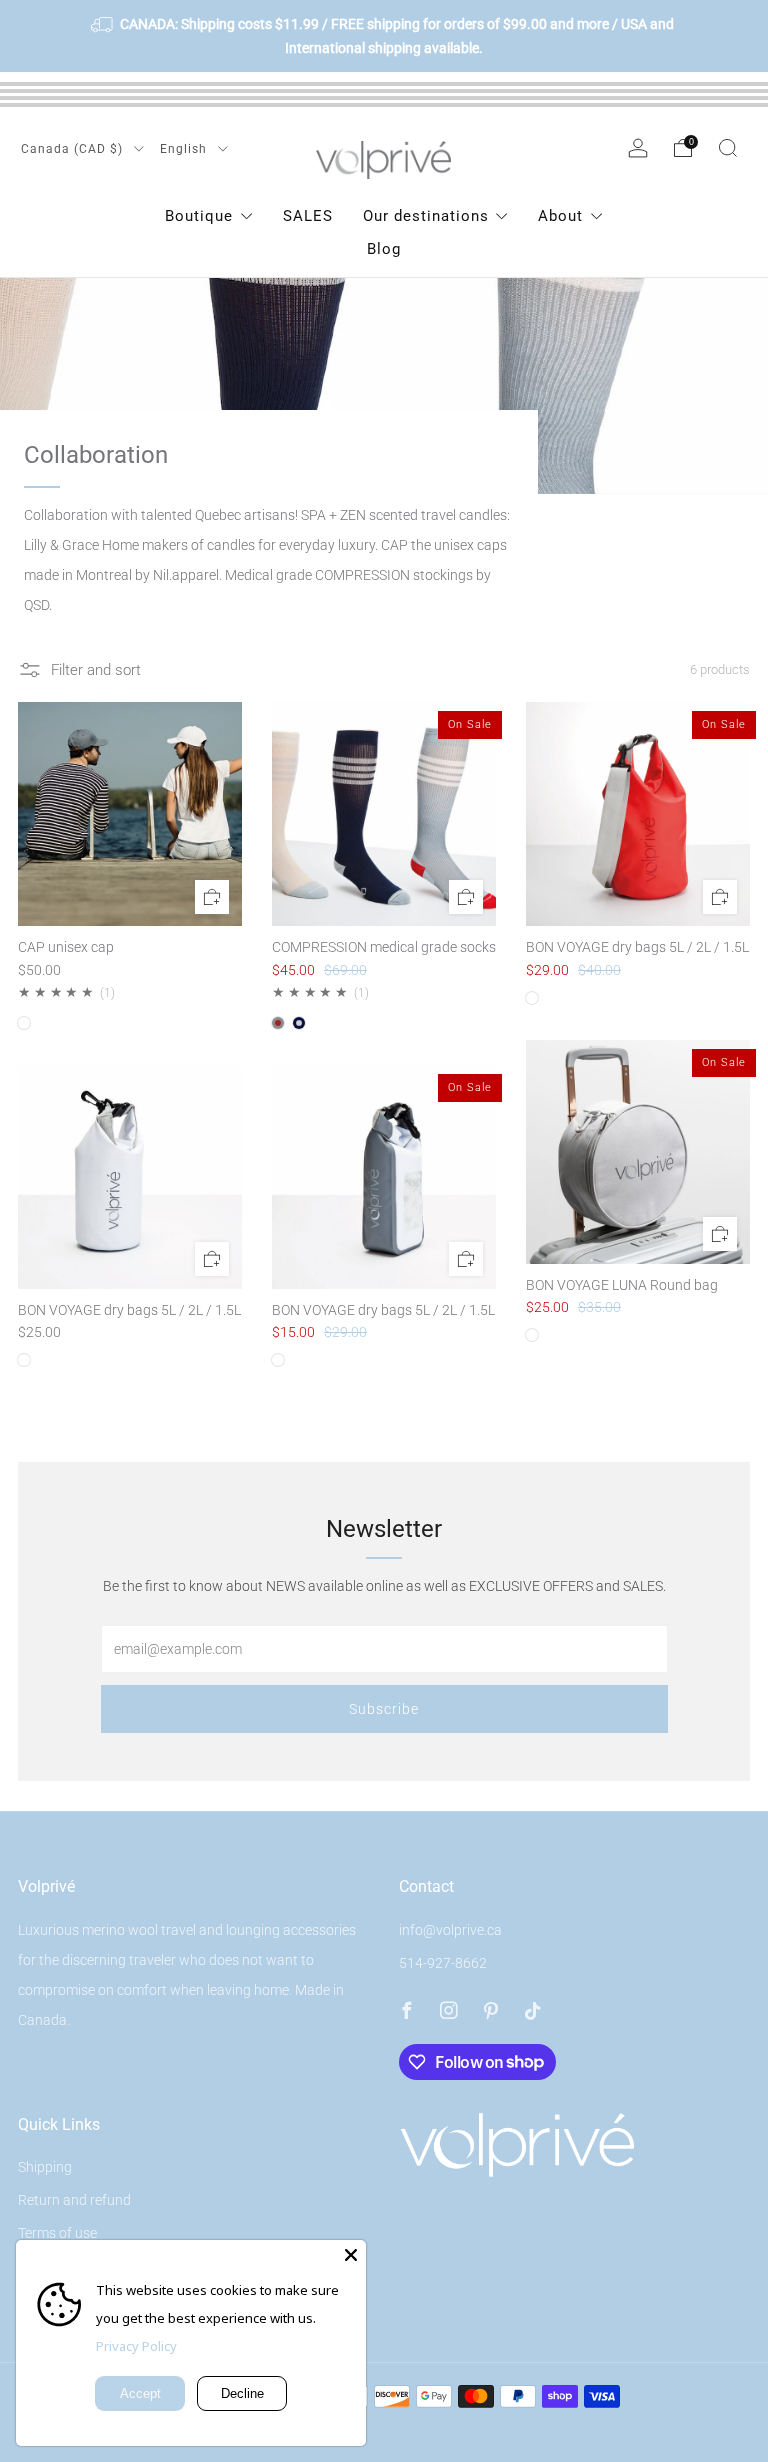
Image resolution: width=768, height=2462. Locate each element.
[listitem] (383, 36)
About (560, 216)
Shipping (45, 2167)
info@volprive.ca (450, 1930)
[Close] (351, 2255)
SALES (308, 216)
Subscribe (384, 1709)
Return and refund (74, 2200)
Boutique (199, 216)
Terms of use (57, 2233)
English (185, 149)
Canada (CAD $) (74, 149)
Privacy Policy (136, 2346)
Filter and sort (96, 670)
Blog (384, 249)
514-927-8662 (443, 1963)
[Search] (728, 148)
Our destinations (426, 216)
